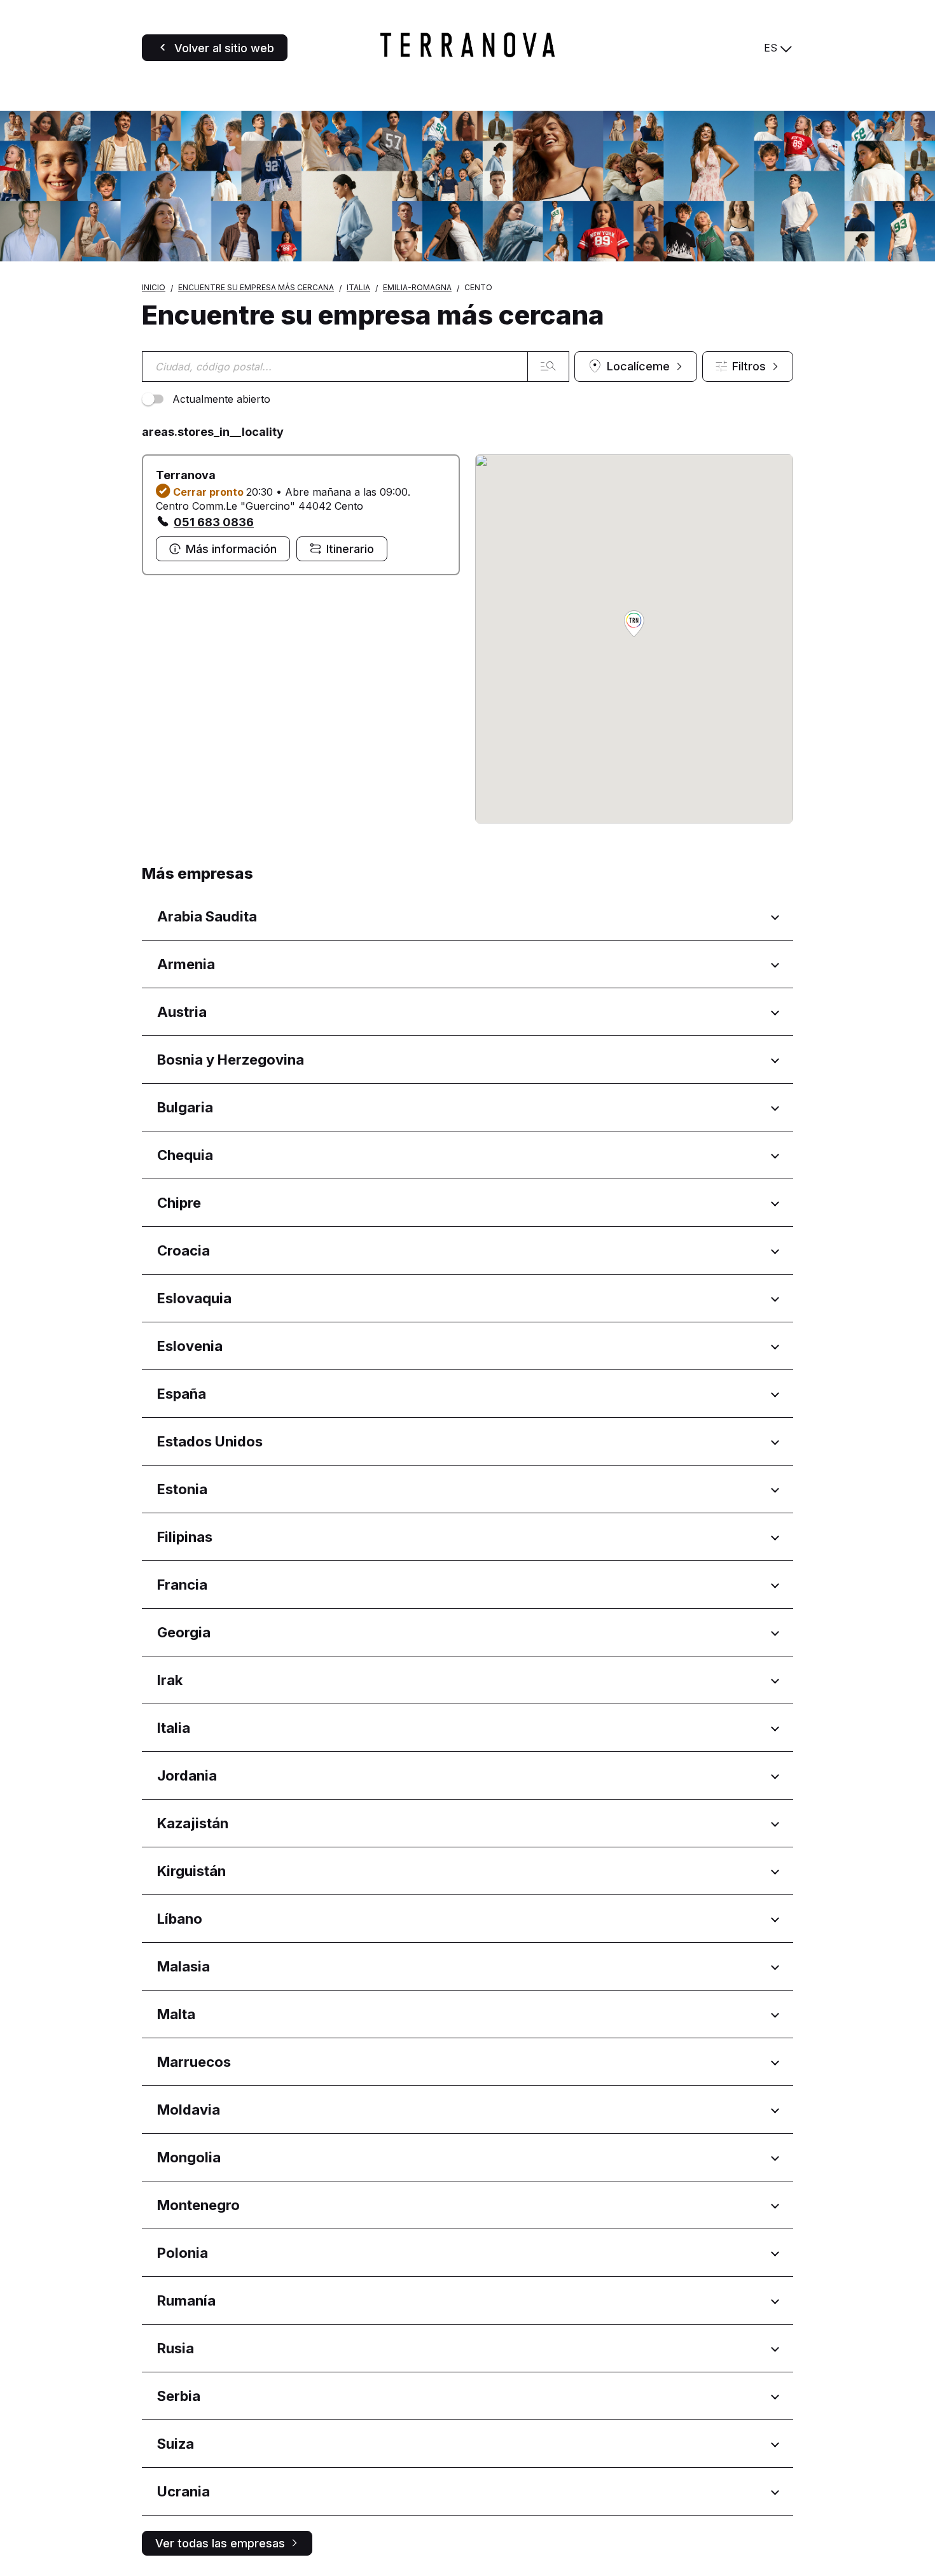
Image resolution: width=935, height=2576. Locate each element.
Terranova (186, 475)
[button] (634, 625)
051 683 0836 (214, 522)
